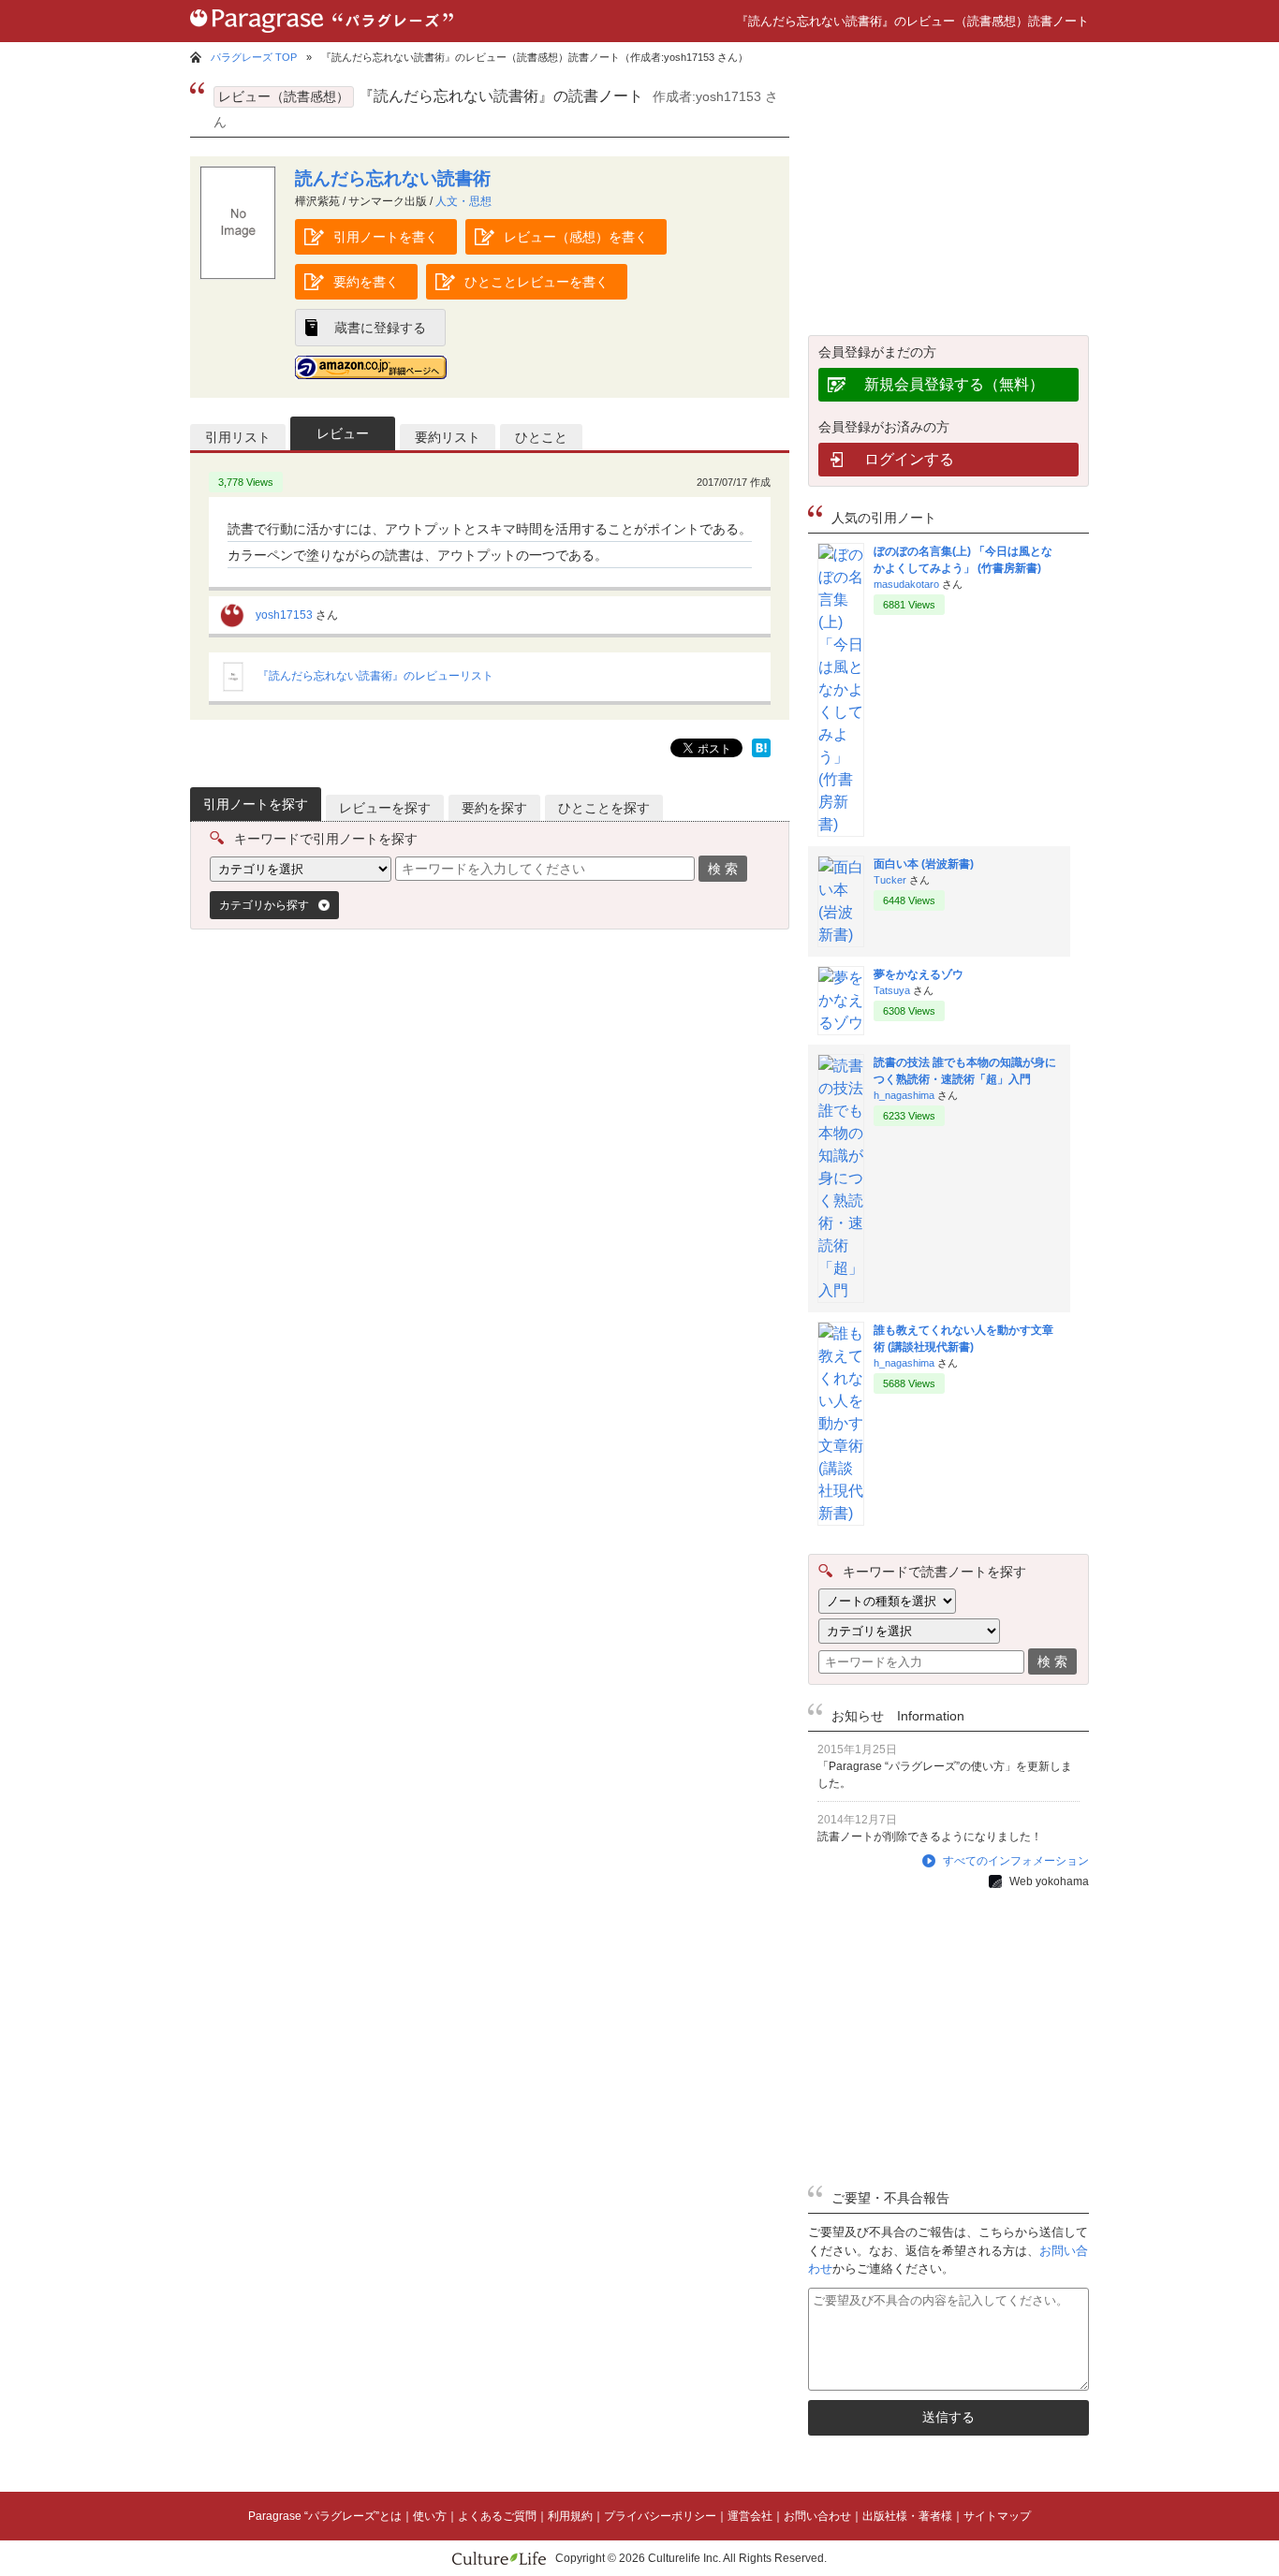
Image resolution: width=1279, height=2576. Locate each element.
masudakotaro (906, 584)
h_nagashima (904, 1095)
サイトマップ (997, 2516)
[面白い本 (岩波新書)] (841, 935)
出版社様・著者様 (907, 2516)
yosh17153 (284, 615)
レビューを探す (385, 808)
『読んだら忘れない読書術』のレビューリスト (375, 676)
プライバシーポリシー (660, 2516)
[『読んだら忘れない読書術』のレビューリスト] (233, 688)
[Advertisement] (354, 1103)
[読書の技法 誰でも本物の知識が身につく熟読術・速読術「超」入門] (841, 1290)
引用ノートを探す (256, 804)
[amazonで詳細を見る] (371, 367)
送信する (948, 2417)
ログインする (909, 459)
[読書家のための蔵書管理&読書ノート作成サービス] (322, 37)
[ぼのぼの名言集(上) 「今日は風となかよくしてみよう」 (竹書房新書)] (841, 824)
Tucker (890, 880)
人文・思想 (463, 201)
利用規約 (570, 2516)
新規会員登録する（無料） (954, 384)
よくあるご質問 (497, 2516)
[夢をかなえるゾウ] (841, 1023)
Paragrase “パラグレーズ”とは (325, 2516)
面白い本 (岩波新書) (924, 864)
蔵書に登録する (380, 328)
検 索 (723, 869)
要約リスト (448, 437)
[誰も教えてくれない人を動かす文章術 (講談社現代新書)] (841, 1513)
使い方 (430, 2516)
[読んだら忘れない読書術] (238, 275)
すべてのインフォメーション (1016, 1861)
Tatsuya (892, 990)
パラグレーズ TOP (254, 57)
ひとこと (541, 437)
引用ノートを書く (386, 237)
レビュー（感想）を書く (576, 237)
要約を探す (494, 808)
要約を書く (366, 282)
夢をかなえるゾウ (919, 974)
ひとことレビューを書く (537, 282)
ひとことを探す (604, 808)
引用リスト (238, 437)
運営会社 (750, 2516)
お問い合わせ (817, 2516)
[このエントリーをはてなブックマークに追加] (761, 752)
